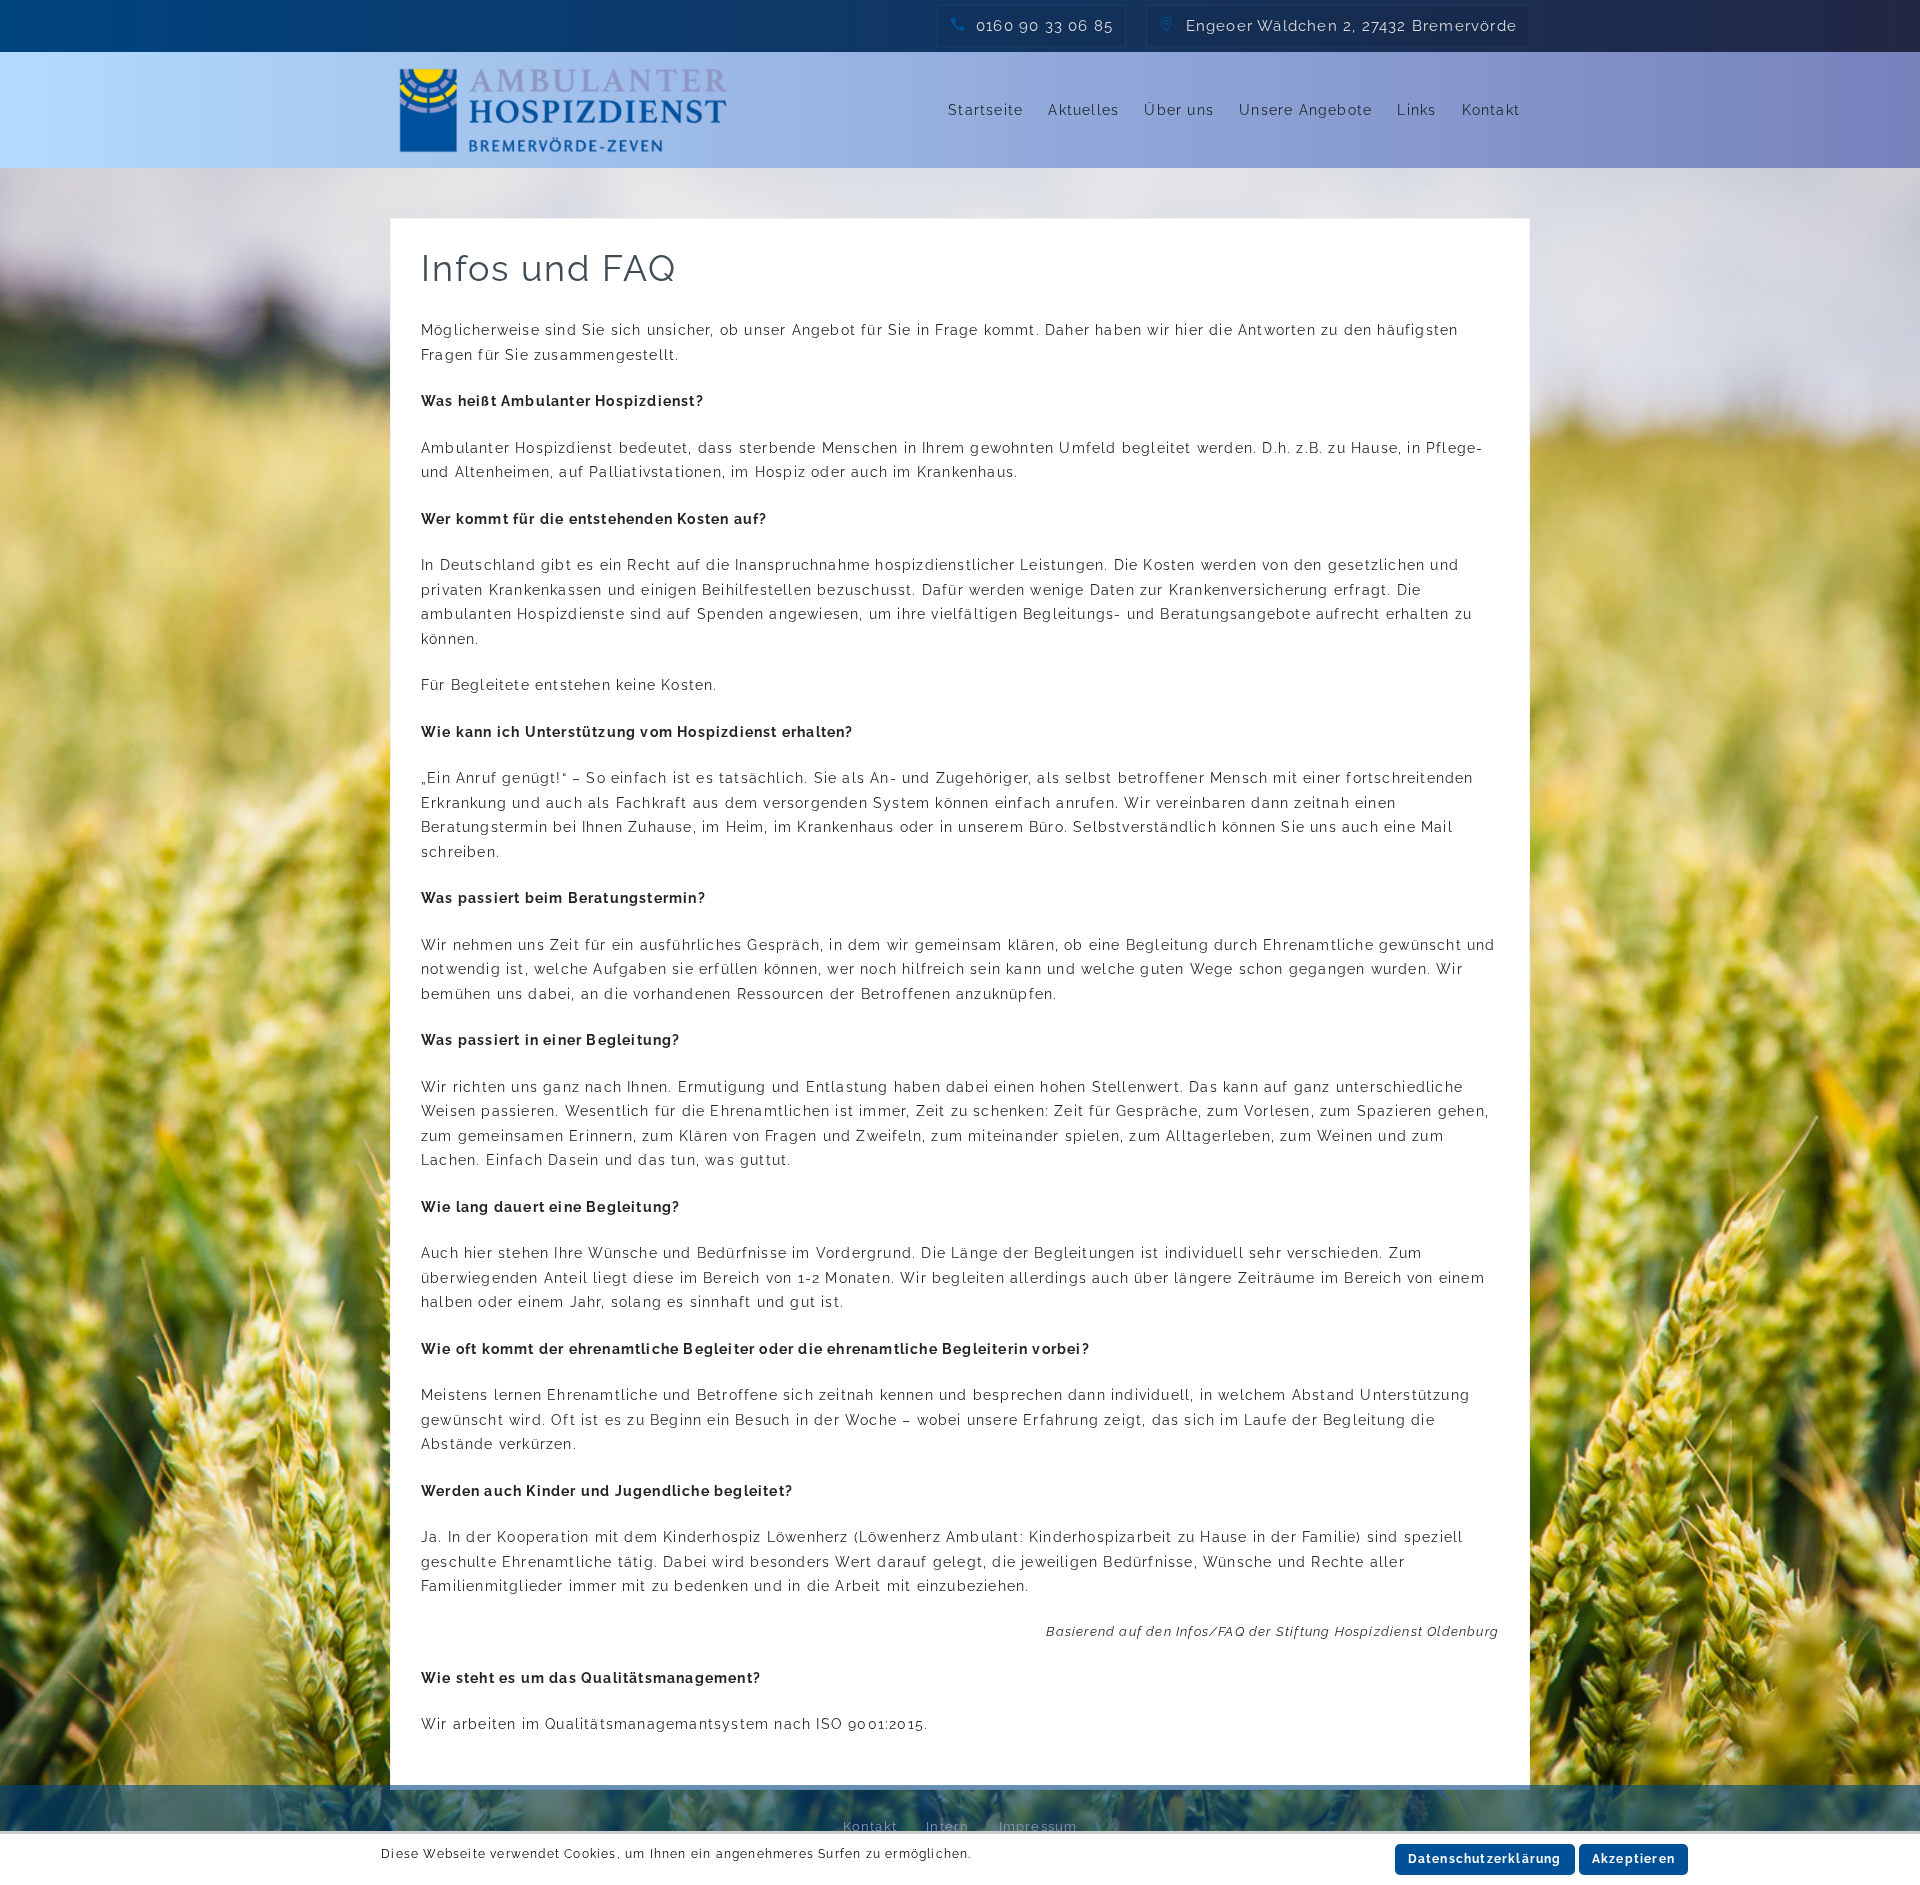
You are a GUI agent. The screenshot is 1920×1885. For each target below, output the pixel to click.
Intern (947, 1826)
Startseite (985, 110)
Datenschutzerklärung (1485, 1859)
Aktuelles (1083, 110)
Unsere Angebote (1305, 110)
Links (1416, 110)
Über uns (1179, 110)
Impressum (1038, 1826)
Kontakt (1491, 110)
